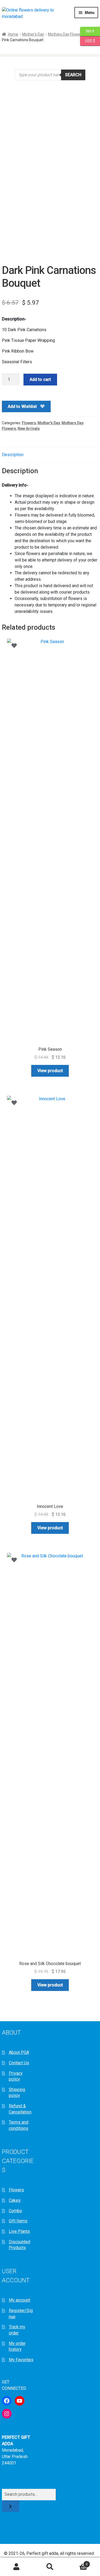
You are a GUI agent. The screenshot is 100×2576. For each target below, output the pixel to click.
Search (73, 75)
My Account (17, 2567)
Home (13, 34)
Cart (77, 2562)
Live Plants (19, 2231)
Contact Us (19, 2063)
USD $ (90, 41)
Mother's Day (33, 34)
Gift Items (18, 2221)
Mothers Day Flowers (66, 34)
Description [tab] (13, 455)
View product (50, 1071)
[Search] (11, 2506)
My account (19, 2300)
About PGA (19, 2052)
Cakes (15, 2200)
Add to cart (40, 379)
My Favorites (21, 2360)
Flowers (29, 423)
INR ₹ (87, 31)
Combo (15, 2211)
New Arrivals (29, 429)
